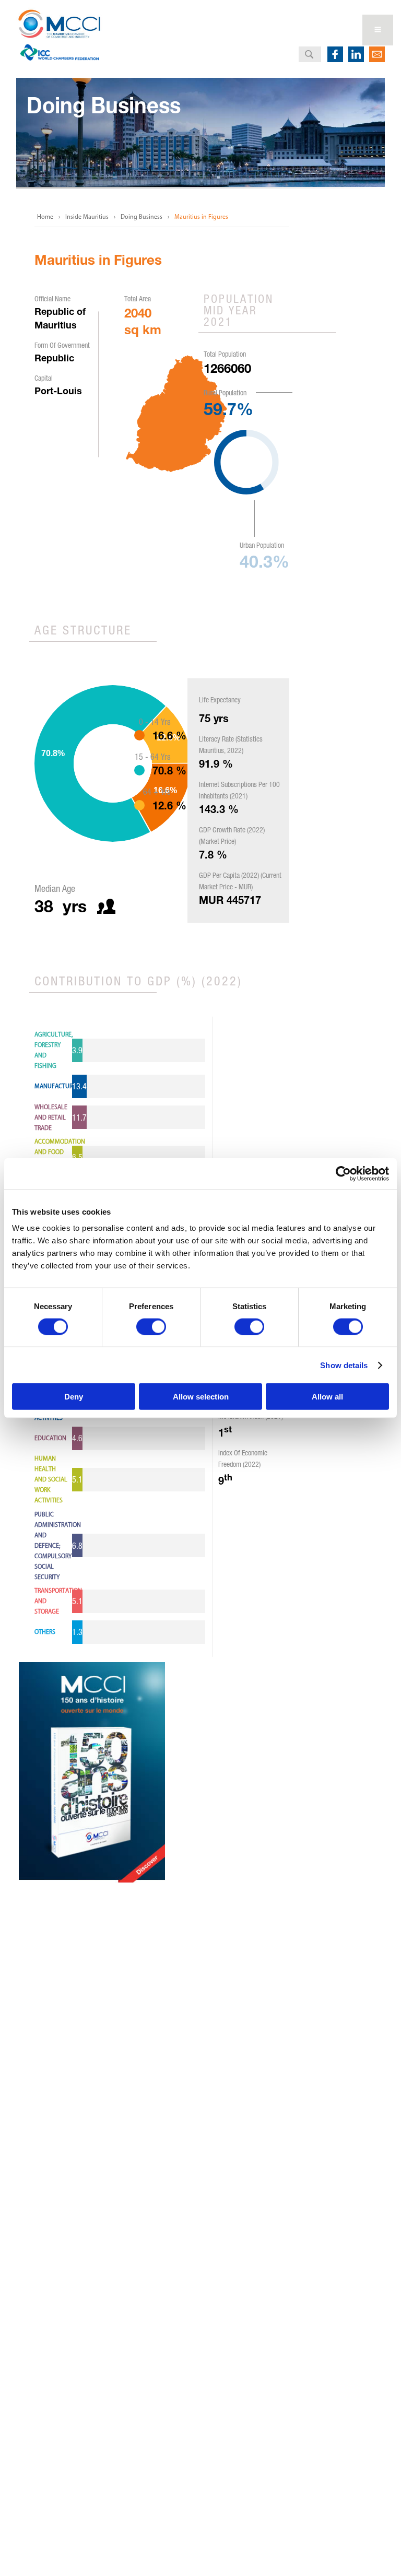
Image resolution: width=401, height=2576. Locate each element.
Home (45, 217)
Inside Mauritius (87, 217)
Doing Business (141, 217)
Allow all (327, 1397)
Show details (344, 1365)
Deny (74, 1397)
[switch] (151, 1326)
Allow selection (201, 1397)
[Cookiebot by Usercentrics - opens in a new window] (343, 1173)
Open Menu (378, 30)
